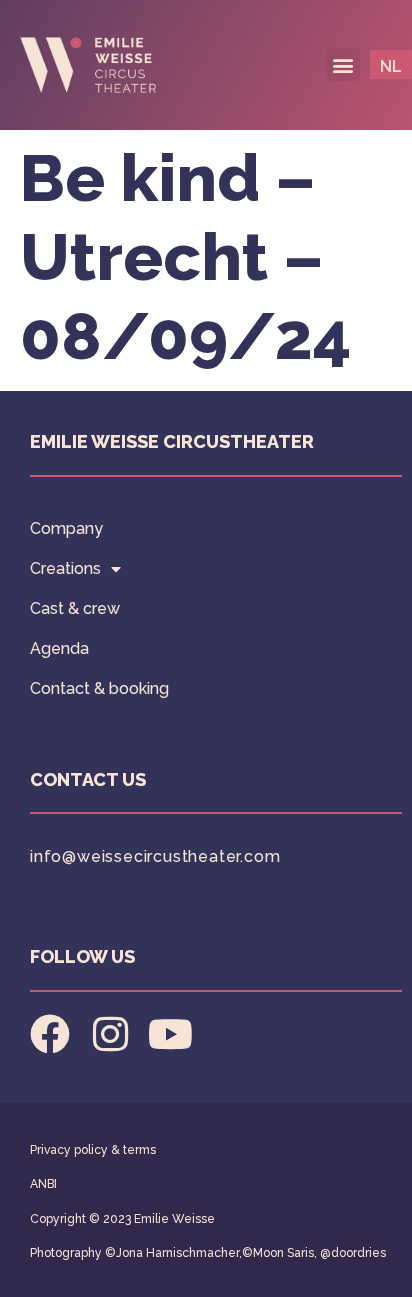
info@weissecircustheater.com (155, 856)
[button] (343, 64)
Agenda (59, 648)
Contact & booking (99, 688)
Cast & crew (75, 608)
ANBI (43, 1184)
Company (66, 528)
